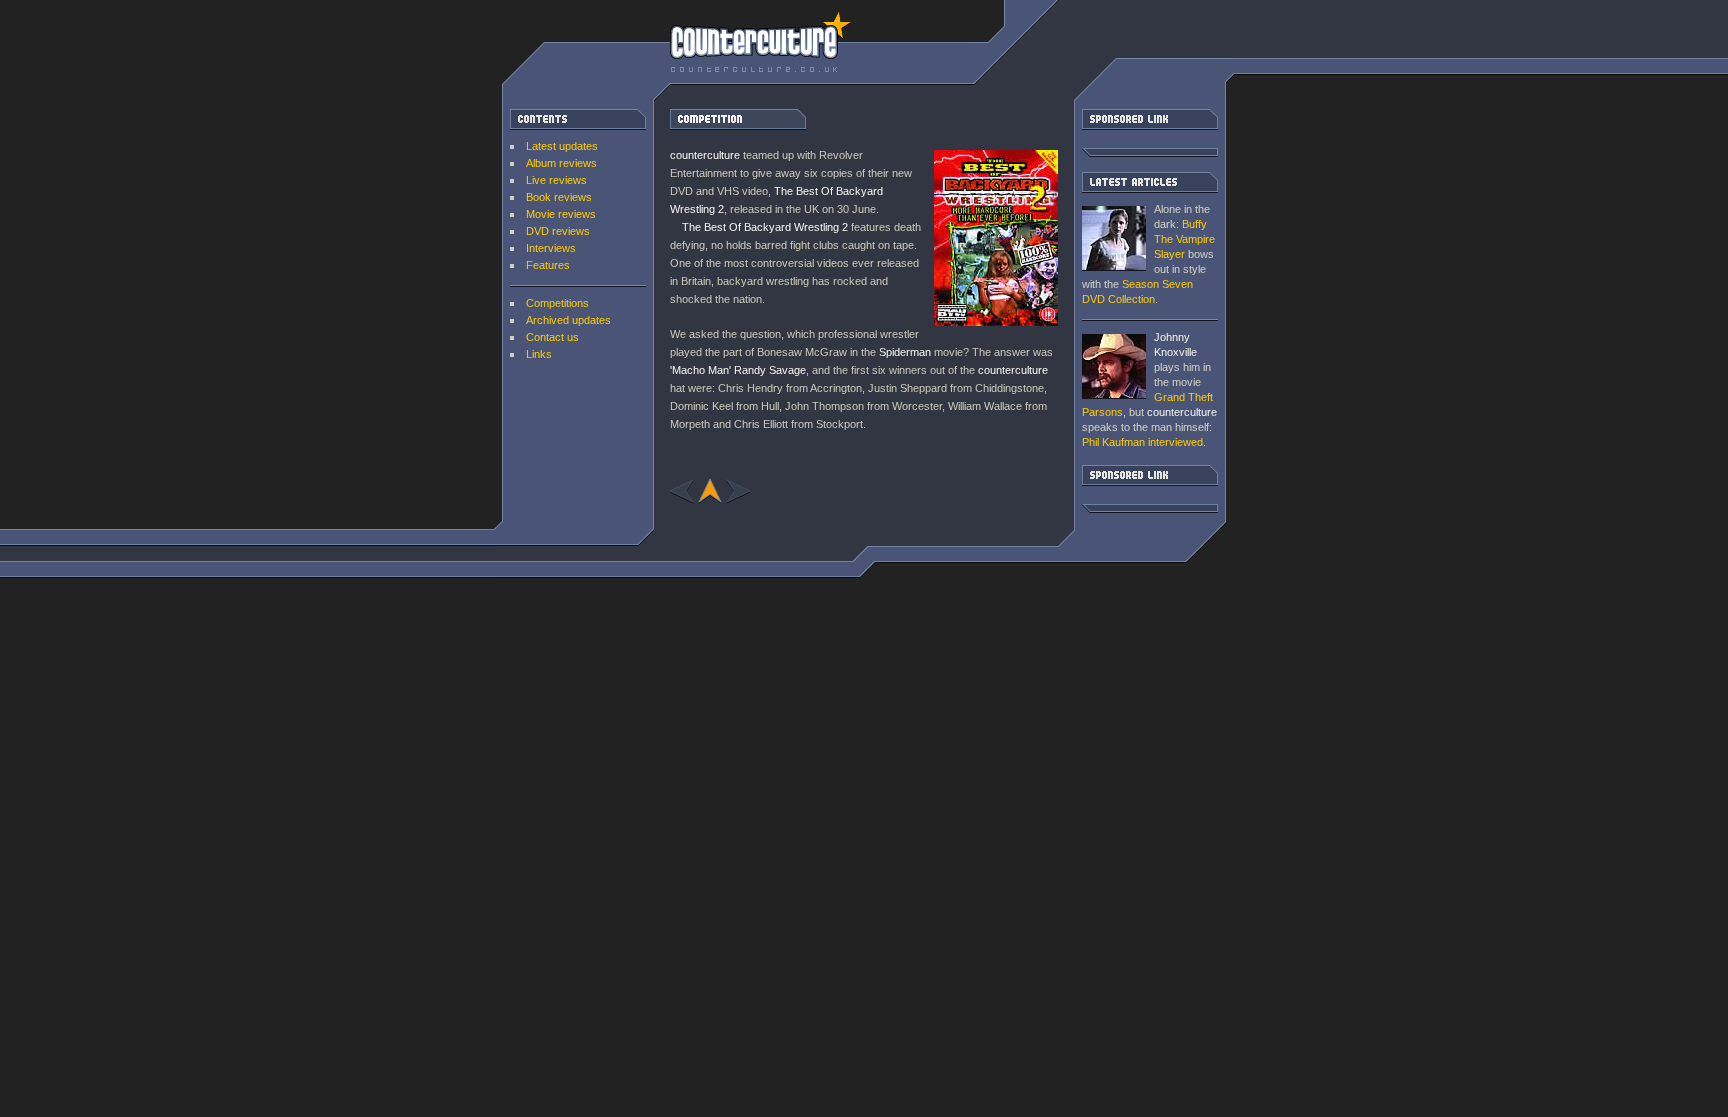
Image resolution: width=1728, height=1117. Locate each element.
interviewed (1142, 442)
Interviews (551, 248)
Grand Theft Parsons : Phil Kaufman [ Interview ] (1114, 366)
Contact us (552, 337)
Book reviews (559, 197)
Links (539, 354)
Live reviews (556, 180)
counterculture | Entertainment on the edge (760, 42)
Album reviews (561, 163)
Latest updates (562, 146)
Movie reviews (561, 214)
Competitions (557, 303)
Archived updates (568, 320)
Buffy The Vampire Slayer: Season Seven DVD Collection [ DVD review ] (1114, 238)
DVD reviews (558, 231)
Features (548, 265)
